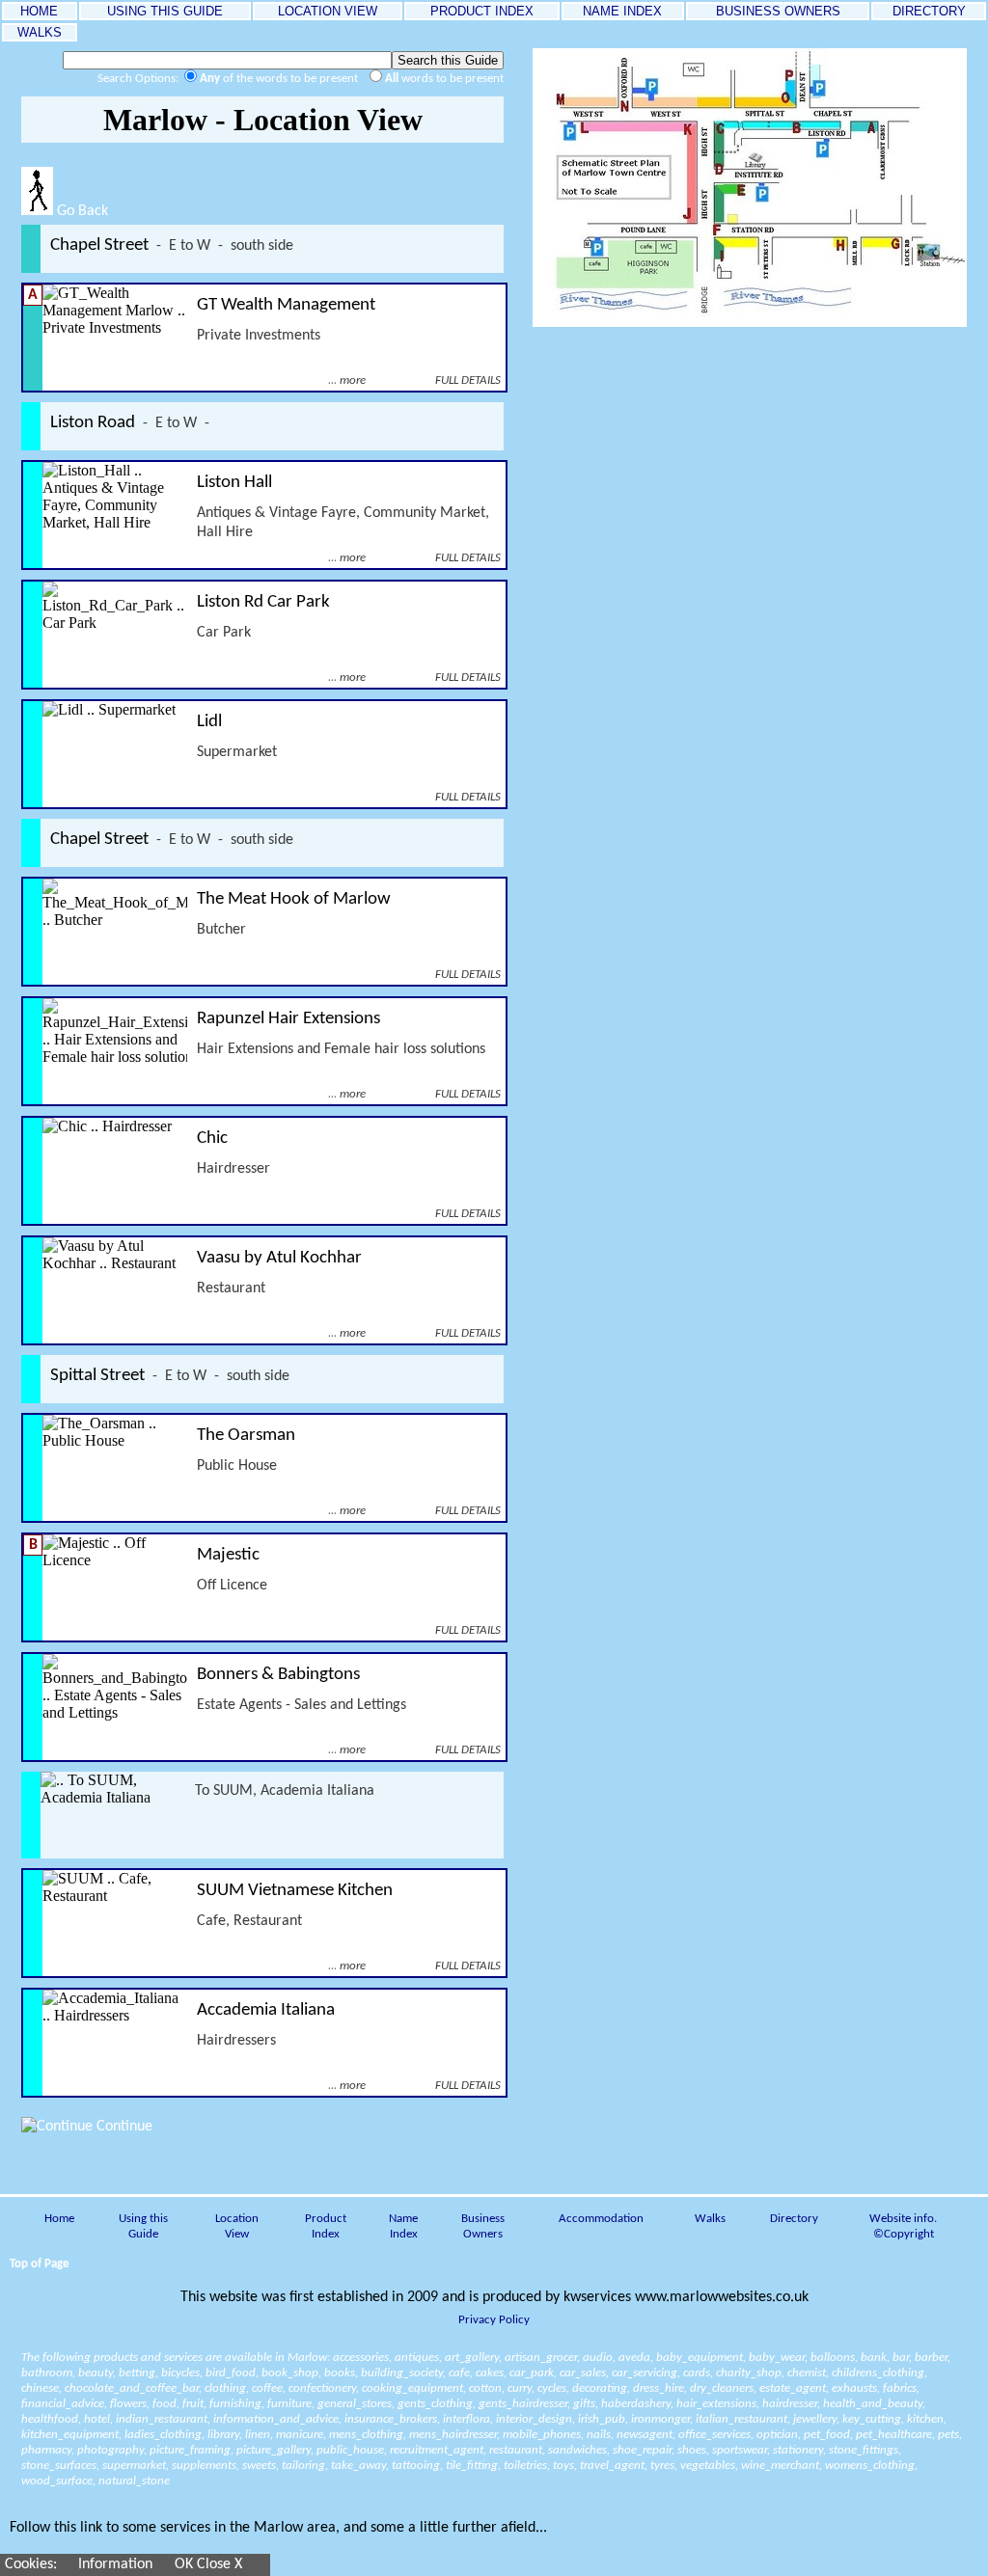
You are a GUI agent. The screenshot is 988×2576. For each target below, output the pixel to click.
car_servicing (645, 2373)
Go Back (81, 211)
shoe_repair (642, 2450)
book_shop (290, 2373)
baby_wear (777, 2358)
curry (520, 2388)
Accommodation (601, 2219)
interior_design (534, 2419)
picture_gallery (274, 2450)
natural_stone (134, 2481)
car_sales (583, 2373)
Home (59, 2219)
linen (258, 2435)
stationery (798, 2450)
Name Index (403, 2226)
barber (931, 2358)
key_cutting (872, 2419)
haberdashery (636, 2404)
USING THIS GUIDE (165, 11)
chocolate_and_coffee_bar (132, 2388)
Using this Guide (143, 2226)
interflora (467, 2419)
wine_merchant (780, 2466)
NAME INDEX (622, 11)
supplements (204, 2466)
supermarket (134, 2466)
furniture (289, 2404)
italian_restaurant (741, 2419)
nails (599, 2435)
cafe (459, 2373)
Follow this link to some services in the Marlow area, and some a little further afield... (278, 2528)
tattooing (416, 2466)
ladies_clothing (163, 2435)
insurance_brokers (391, 2419)
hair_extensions (716, 2404)
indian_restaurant (162, 2419)
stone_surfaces (59, 2466)
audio (598, 2358)
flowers (128, 2404)
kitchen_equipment (70, 2435)
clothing (225, 2388)
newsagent (645, 2435)
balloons (833, 2358)
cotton (485, 2388)
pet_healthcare (894, 2435)
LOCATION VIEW (328, 11)
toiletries (525, 2466)
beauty (96, 2373)
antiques (417, 2358)
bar (901, 2358)
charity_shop (749, 2373)
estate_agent (793, 2388)
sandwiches (577, 2450)
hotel (97, 2419)
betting (137, 2373)
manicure (300, 2435)
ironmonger (660, 2419)
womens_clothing (870, 2466)
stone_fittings (864, 2450)
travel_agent (612, 2466)
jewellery (815, 2419)
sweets (259, 2466)
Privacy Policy (494, 2320)
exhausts (854, 2388)
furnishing (235, 2404)
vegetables (708, 2466)
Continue (123, 2127)
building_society (402, 2373)
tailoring (303, 2466)
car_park (532, 2373)
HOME (39, 11)
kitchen (925, 2419)
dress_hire (659, 2388)
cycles (552, 2388)
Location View (237, 2226)
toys (563, 2466)
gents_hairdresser (523, 2404)
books (340, 2373)
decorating (600, 2388)
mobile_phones (542, 2435)
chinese (40, 2388)
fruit (193, 2404)
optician (777, 2435)
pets (948, 2435)
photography (110, 2450)
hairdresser (790, 2404)
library (223, 2435)
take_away (358, 2466)
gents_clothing (435, 2404)
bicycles (180, 2373)
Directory (794, 2219)
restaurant (516, 2450)
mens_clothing (366, 2435)
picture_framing (190, 2450)
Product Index (326, 2226)
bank (874, 2358)
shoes (692, 2450)
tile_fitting (472, 2466)
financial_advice (63, 2404)
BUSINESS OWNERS (778, 11)
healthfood (50, 2419)
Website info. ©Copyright (903, 2226)
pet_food (827, 2435)
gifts (584, 2404)
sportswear (740, 2450)
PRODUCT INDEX (482, 11)
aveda (634, 2358)
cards (697, 2373)
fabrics (900, 2388)
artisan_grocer (541, 2358)
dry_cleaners (722, 2388)
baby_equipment (700, 2358)
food (165, 2404)
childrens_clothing (878, 2373)
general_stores (355, 2404)
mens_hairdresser (453, 2435)
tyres (662, 2466)
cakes (490, 2373)
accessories (361, 2358)
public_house (350, 2450)
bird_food (231, 2373)
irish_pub (602, 2419)
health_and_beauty (873, 2404)
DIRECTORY (929, 11)
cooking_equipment (412, 2388)
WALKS (40, 32)
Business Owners (483, 2226)
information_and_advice (276, 2419)
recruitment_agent (437, 2450)
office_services (714, 2435)
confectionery (322, 2388)
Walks (710, 2219)
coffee (267, 2388)
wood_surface (57, 2481)
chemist (807, 2373)
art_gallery (472, 2358)
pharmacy (46, 2450)
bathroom (47, 2373)
